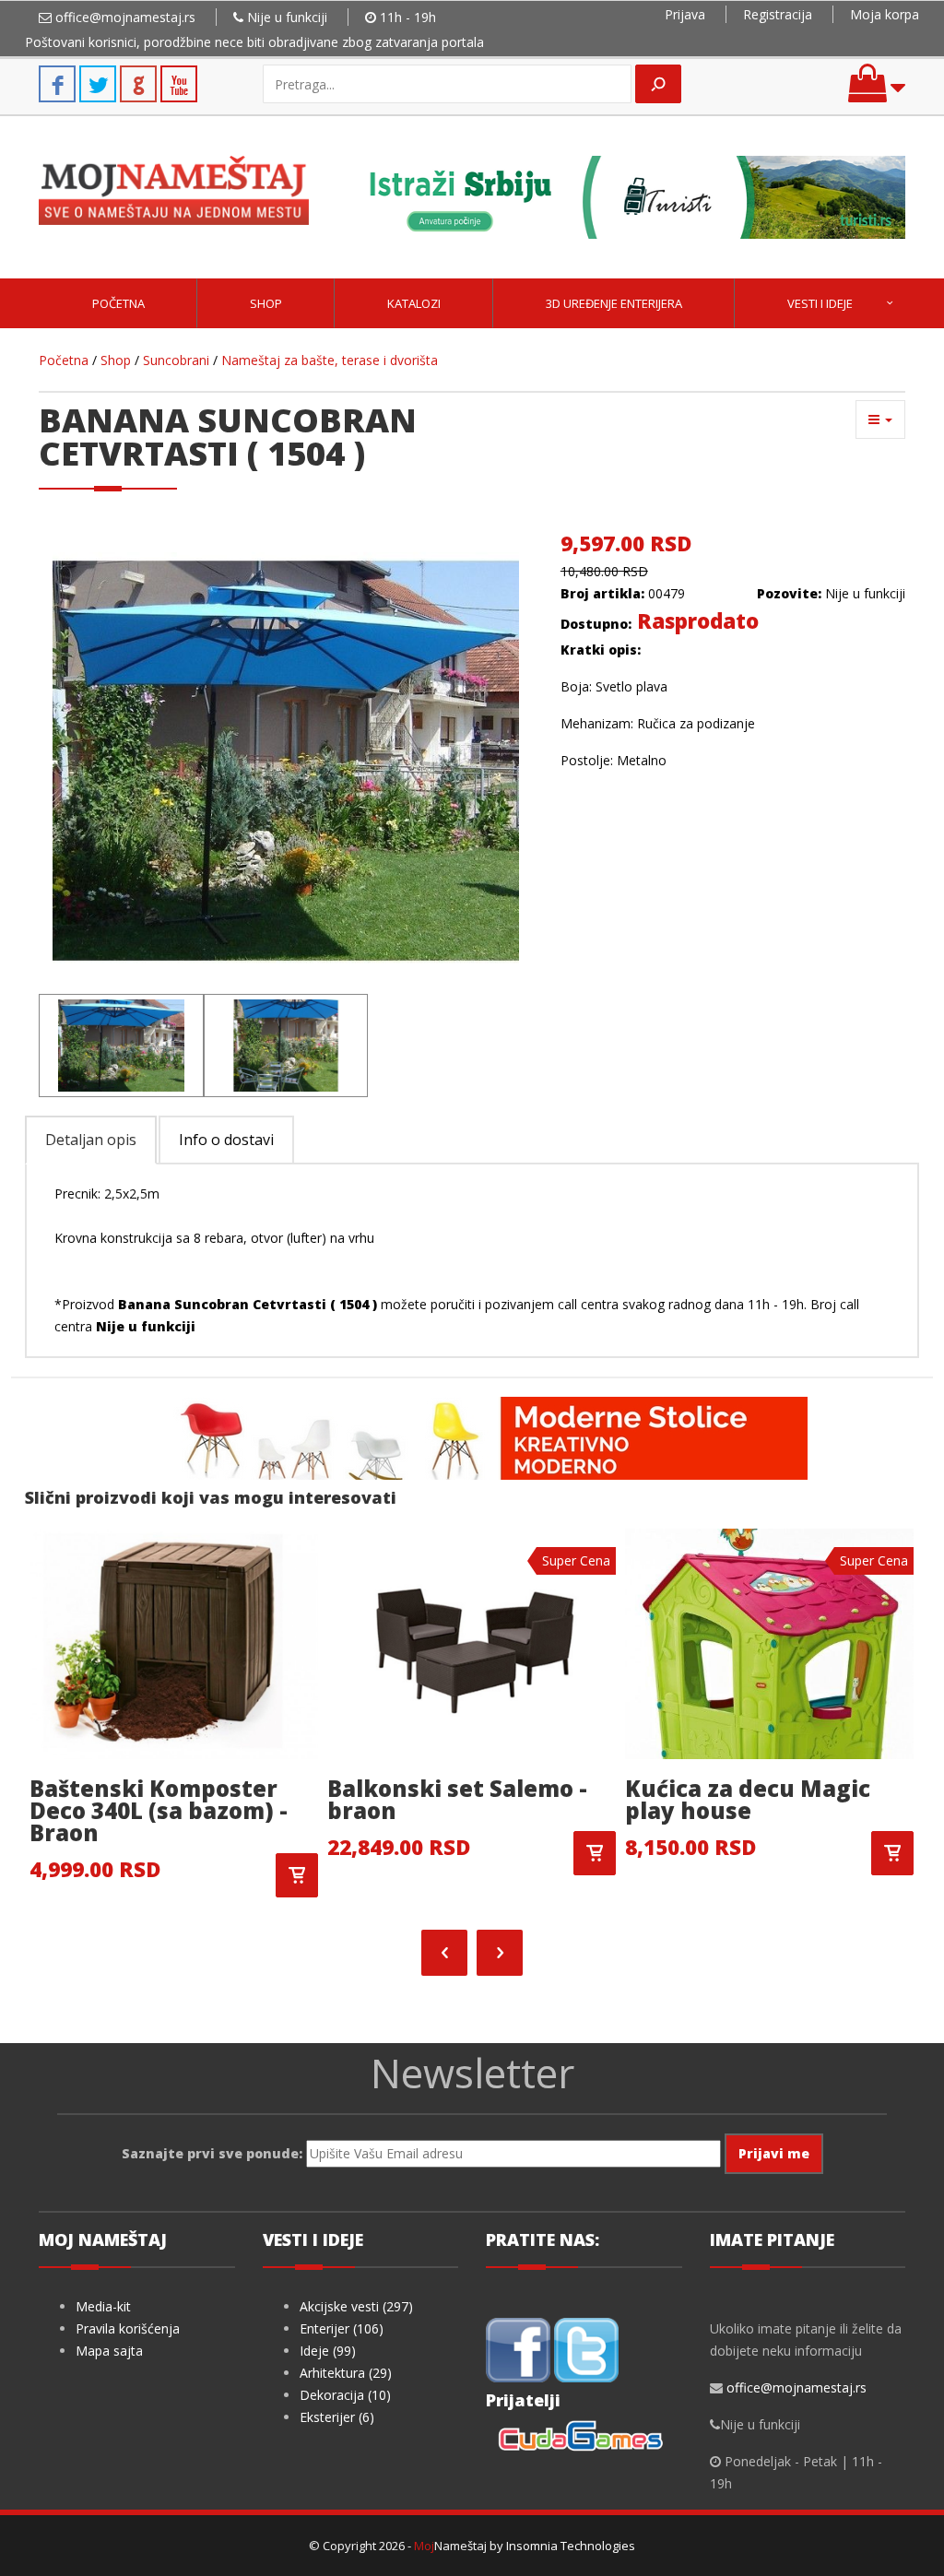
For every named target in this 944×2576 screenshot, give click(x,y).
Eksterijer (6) (337, 2417)
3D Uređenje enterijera (614, 303)
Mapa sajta (109, 2351)
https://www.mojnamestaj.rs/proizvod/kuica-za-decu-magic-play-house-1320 (892, 1853)
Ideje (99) (328, 2351)
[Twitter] (586, 2348)
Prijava (685, 14)
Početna (118, 303)
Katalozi (414, 303)
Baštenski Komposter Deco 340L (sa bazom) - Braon (159, 1810)
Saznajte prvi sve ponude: (212, 2153)
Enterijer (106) (342, 2328)
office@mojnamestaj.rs (125, 17)
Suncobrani (176, 360)
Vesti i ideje (820, 303)
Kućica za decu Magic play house (748, 1799)
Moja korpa (885, 14)
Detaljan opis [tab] (91, 1140)
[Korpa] (877, 92)
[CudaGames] (584, 2437)
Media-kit (103, 2306)
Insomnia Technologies (571, 2546)
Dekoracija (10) (345, 2395)
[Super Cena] (472, 1642)
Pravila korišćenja (128, 2328)
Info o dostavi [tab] (226, 1140)
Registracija (778, 14)
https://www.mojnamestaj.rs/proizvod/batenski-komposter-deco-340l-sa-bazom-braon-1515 (297, 1875)
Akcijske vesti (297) (356, 2306)
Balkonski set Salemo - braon (457, 1799)
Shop (266, 303)
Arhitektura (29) (346, 2373)
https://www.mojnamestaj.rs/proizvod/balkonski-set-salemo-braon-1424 (595, 1853)
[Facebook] (518, 2348)
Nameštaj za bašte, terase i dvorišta (330, 360)
